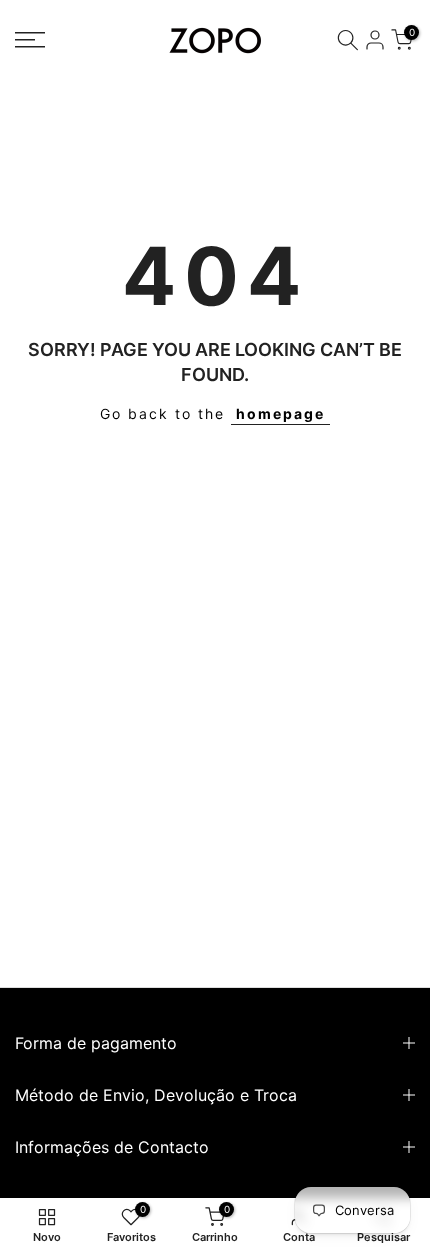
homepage (280, 413)
